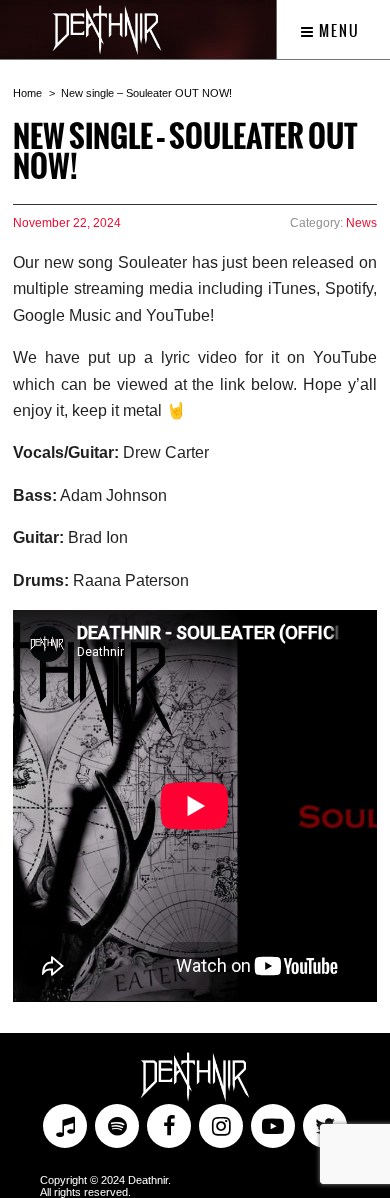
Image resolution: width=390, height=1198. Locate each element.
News (361, 223)
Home (27, 93)
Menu (337, 31)
